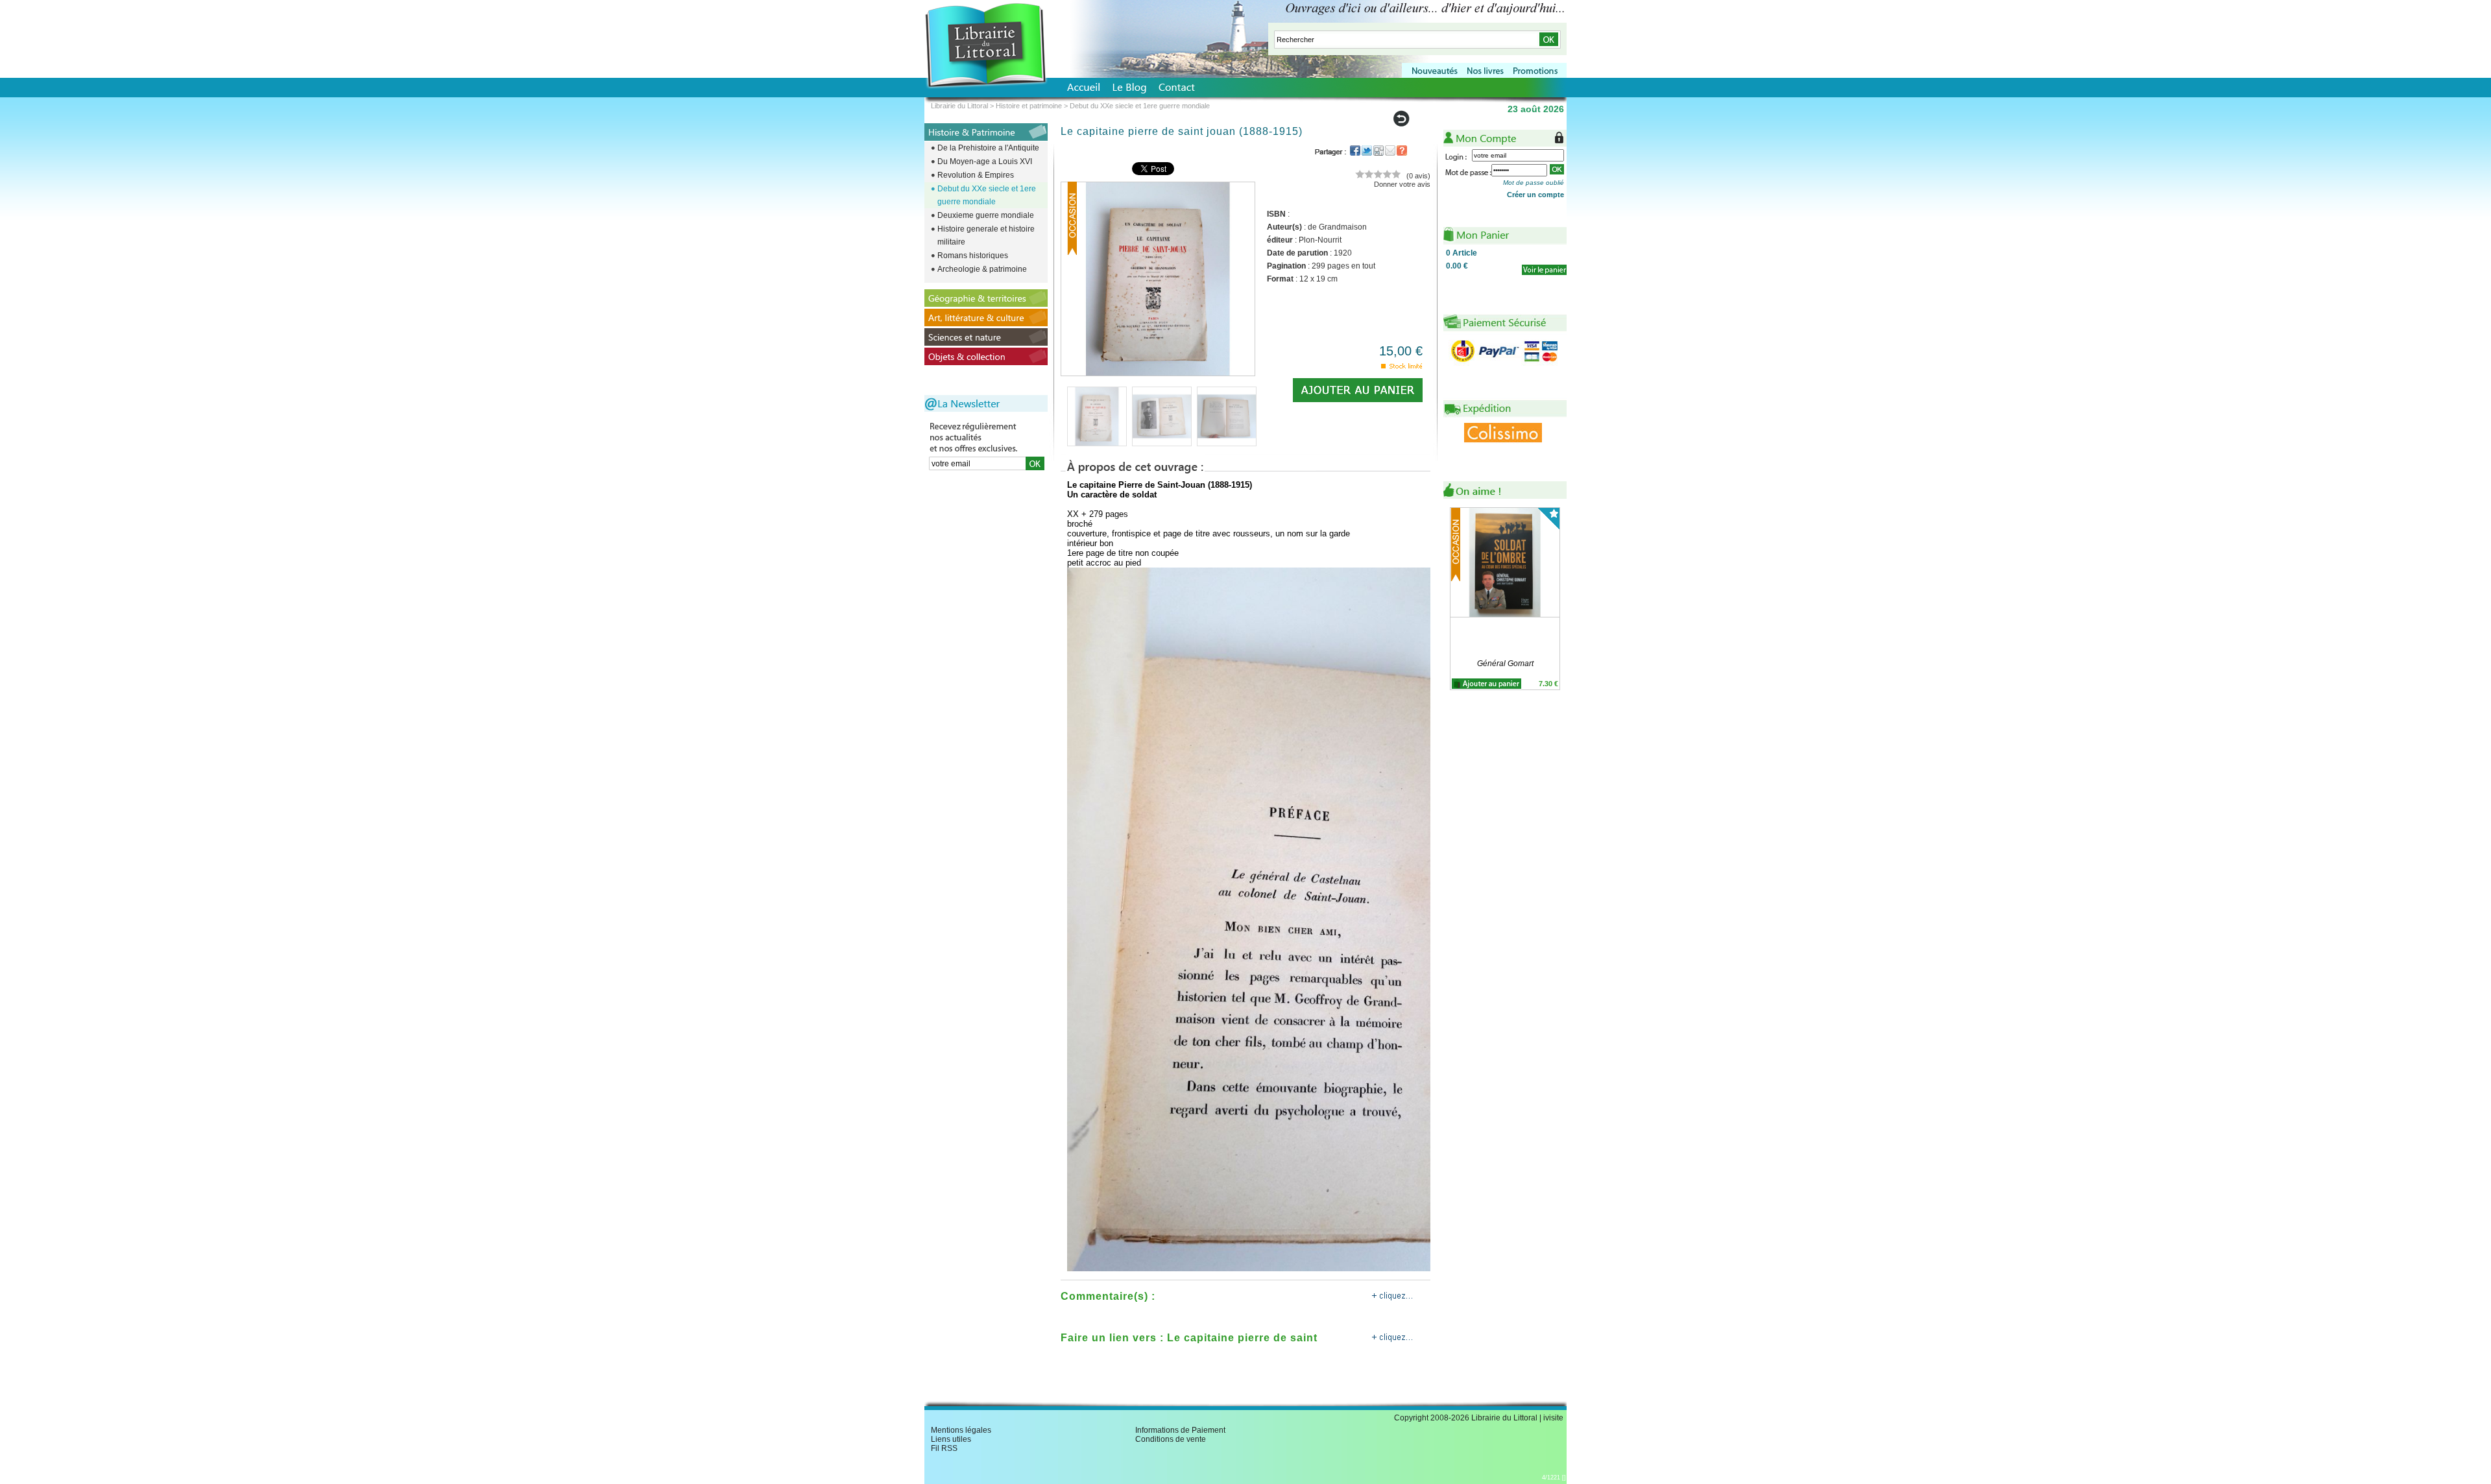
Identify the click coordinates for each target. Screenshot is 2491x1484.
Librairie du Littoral (959, 106)
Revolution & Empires (976, 175)
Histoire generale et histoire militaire (986, 235)
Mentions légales (961, 1430)
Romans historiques (973, 256)
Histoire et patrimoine (1029, 106)
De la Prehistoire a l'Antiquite (988, 148)
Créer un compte (1535, 195)
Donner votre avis (1402, 184)
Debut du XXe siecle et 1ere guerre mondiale (987, 195)
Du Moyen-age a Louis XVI (985, 162)
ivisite (1553, 1418)
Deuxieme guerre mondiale (986, 215)
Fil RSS (944, 1448)
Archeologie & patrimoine (982, 269)
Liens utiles (951, 1439)
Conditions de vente (1171, 1439)
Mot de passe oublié (1534, 183)
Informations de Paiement (1180, 1430)
